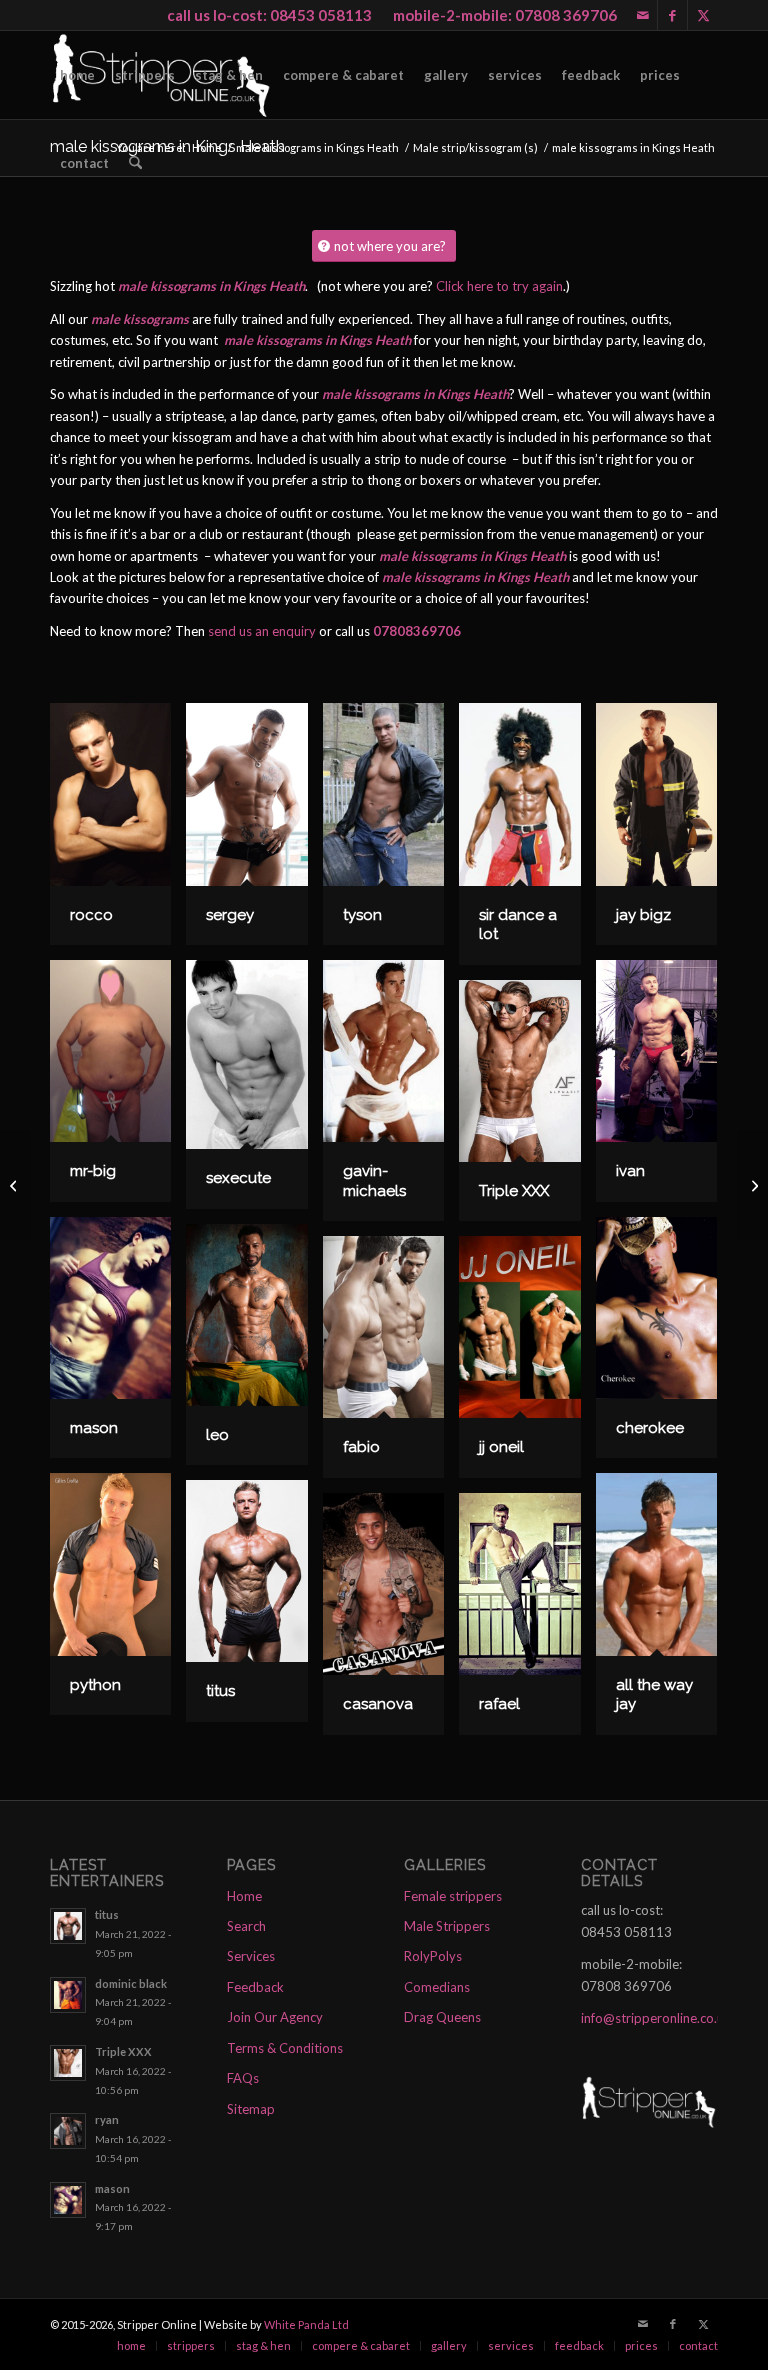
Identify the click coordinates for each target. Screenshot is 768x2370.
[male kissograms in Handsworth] (15, 1185)
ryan (107, 2119)
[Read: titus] (68, 1926)
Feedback (255, 1987)
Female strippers (453, 1896)
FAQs (243, 2078)
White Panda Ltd (306, 2324)
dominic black (131, 1983)
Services (251, 1956)
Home (244, 1896)
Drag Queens (442, 2017)
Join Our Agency (275, 2017)
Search (246, 1926)
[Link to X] (703, 15)
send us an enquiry (262, 631)
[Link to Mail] (642, 15)
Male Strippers (447, 1926)
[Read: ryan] (68, 2131)
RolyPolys (433, 1956)
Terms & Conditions (285, 2048)
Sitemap (251, 2109)
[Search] (135, 163)
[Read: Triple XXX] (68, 2063)
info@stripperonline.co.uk (656, 2018)
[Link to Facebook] (672, 15)
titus (107, 1914)
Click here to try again (499, 286)
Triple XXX (123, 2051)
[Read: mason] (68, 2200)
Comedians (437, 1987)
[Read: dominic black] (68, 1995)
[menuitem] (77, 75)
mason (112, 2188)
